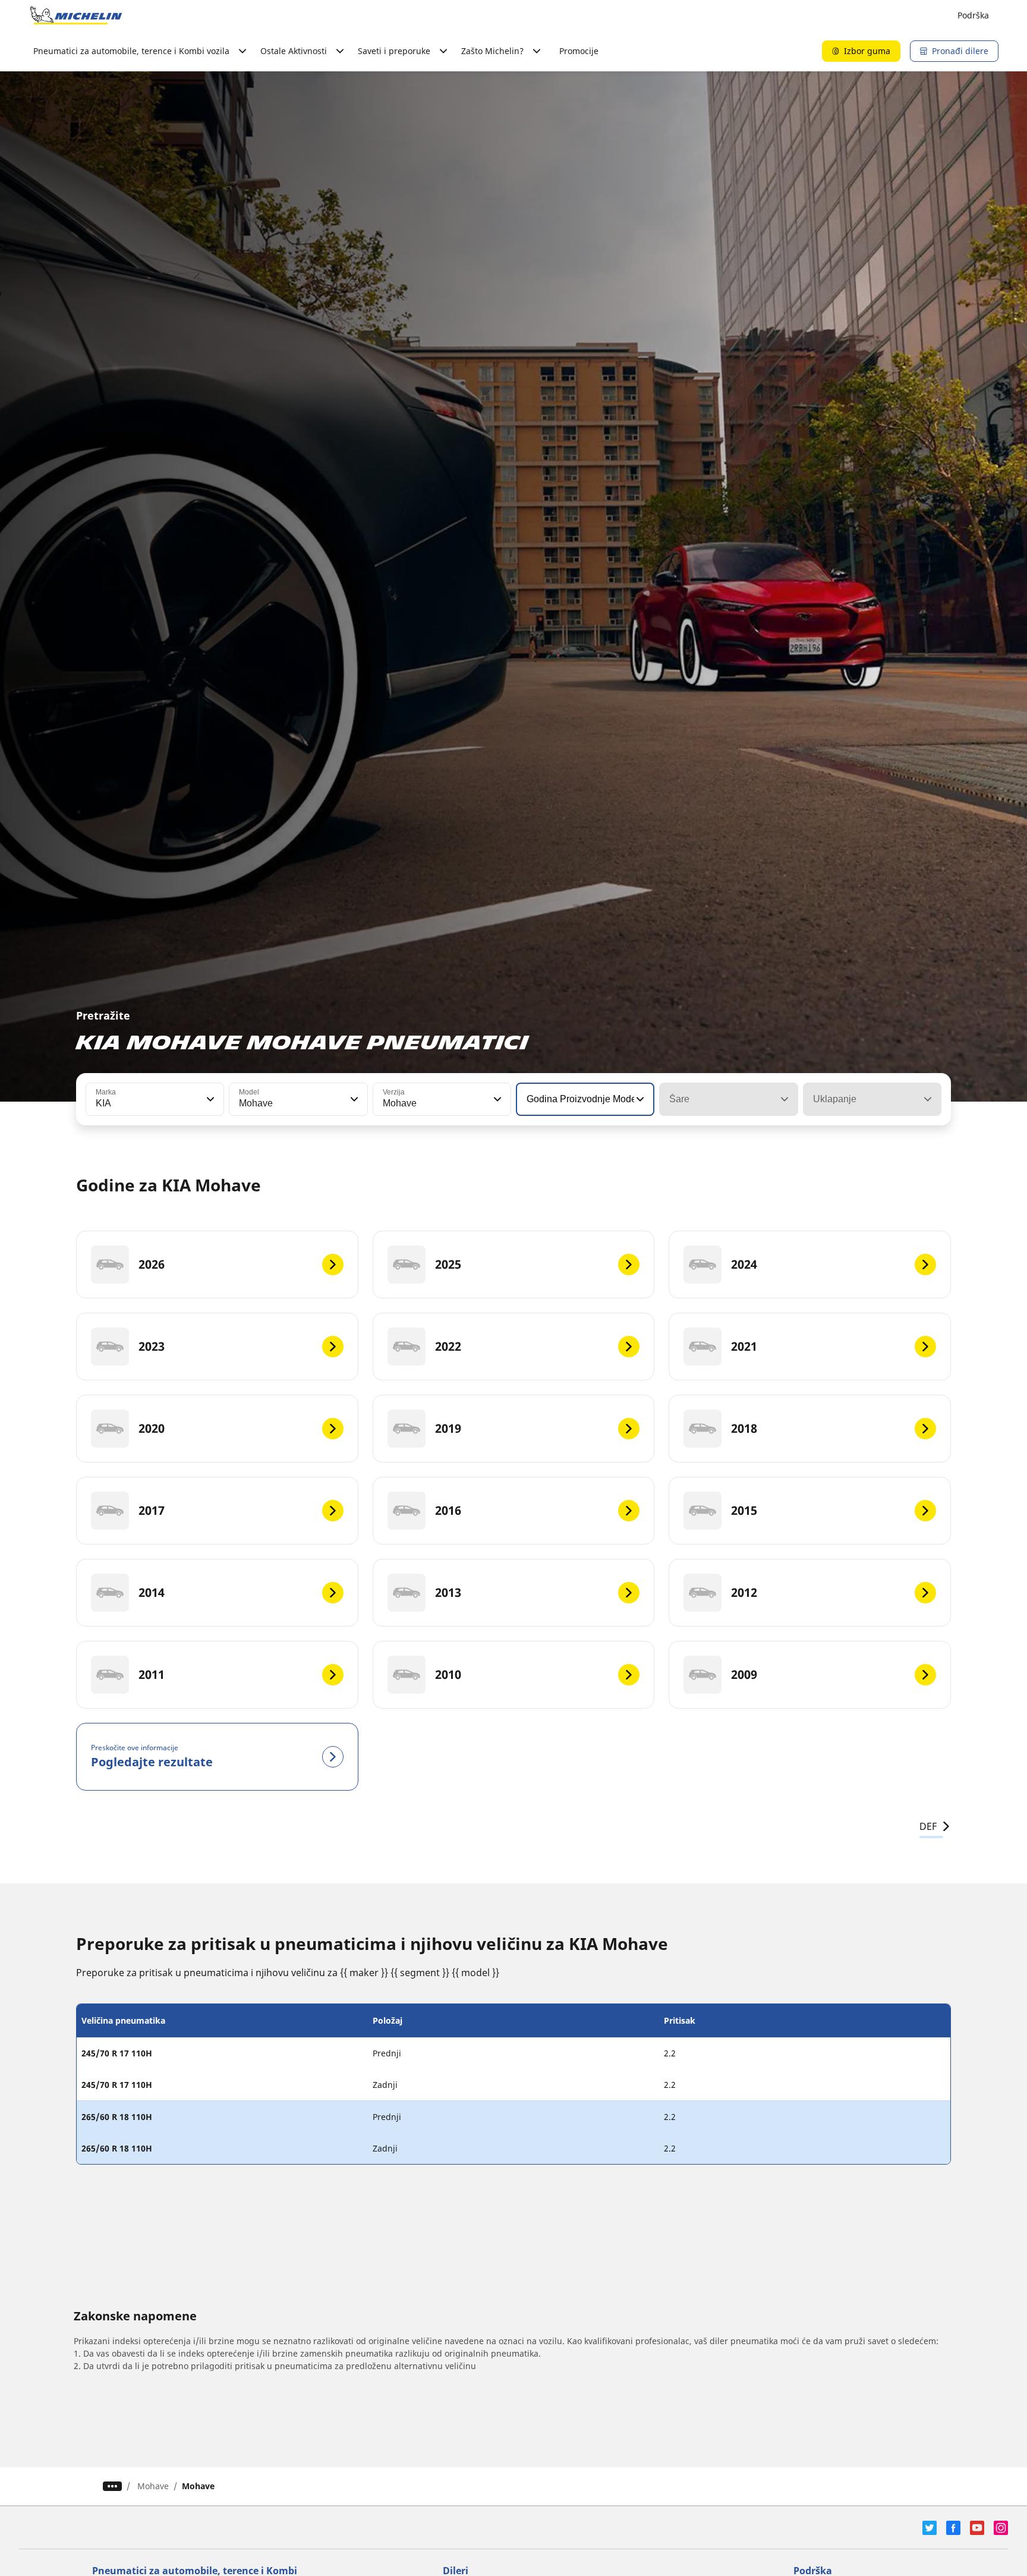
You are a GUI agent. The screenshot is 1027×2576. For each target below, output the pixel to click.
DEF (928, 1826)
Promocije (579, 51)
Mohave (153, 2486)
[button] (209, 1099)
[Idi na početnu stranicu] (76, 15)
